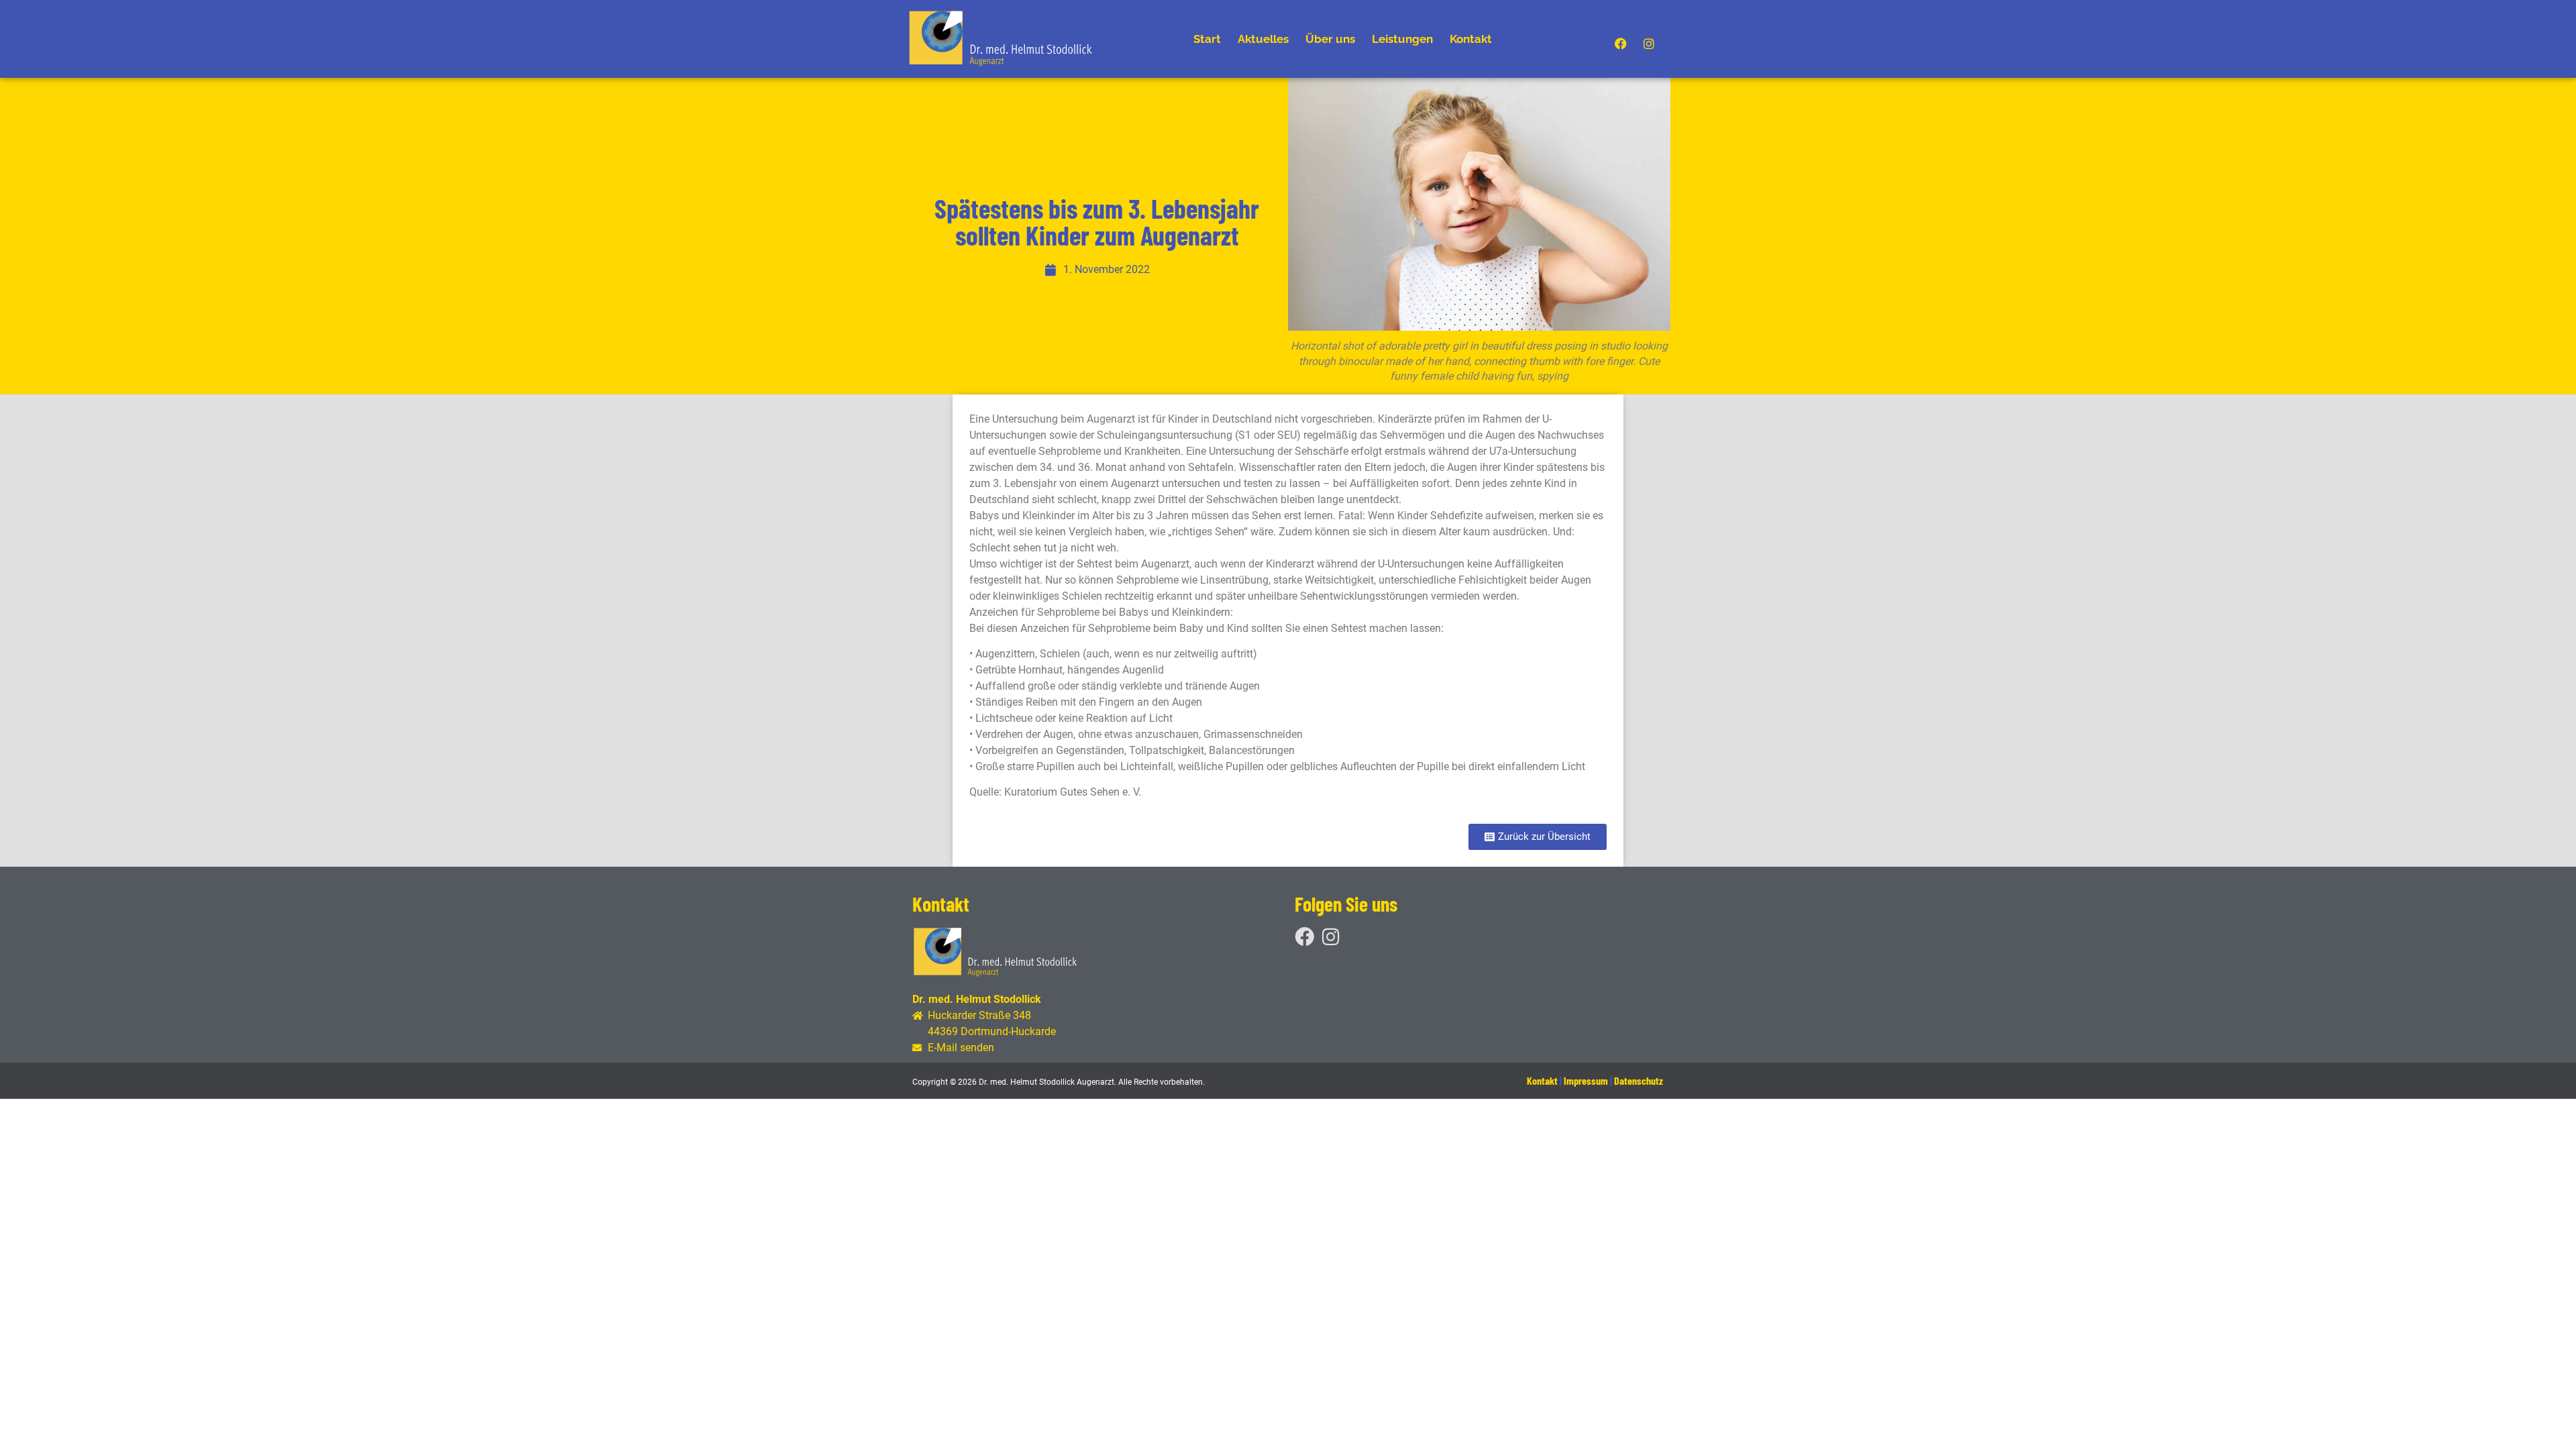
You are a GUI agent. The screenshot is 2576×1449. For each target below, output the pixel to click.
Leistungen (1402, 39)
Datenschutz (1639, 1080)
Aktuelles (1263, 39)
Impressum (1586, 1080)
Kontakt (1471, 39)
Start (1207, 39)
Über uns (1330, 39)
